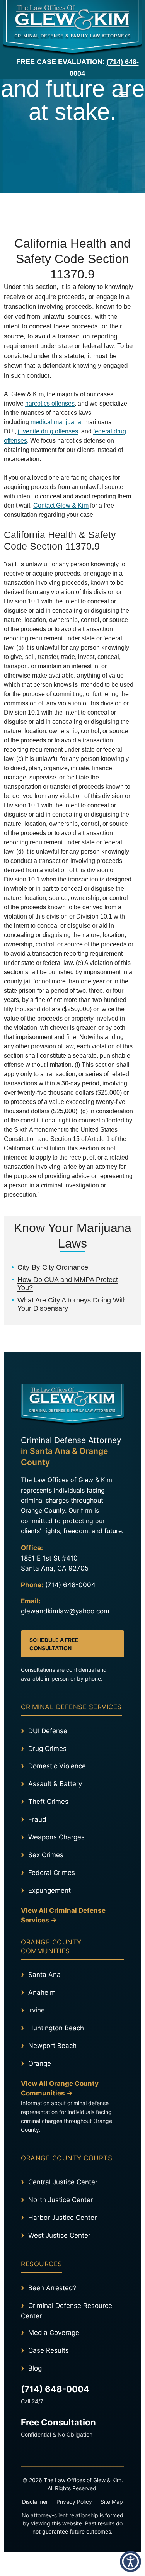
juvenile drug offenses (48, 431)
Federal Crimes (52, 1873)
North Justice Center (61, 2200)
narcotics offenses (50, 403)
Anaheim (42, 1992)
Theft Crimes (48, 1802)
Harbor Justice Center (62, 2218)
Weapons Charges (56, 1837)
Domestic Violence (57, 1766)
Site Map (112, 2502)
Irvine (37, 2010)
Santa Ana (44, 1975)
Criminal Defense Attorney (71, 1451)
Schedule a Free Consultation (54, 1644)
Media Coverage (54, 2333)
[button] (123, 94)
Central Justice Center (63, 2182)
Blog (35, 2368)
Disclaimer (35, 2502)
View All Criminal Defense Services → (63, 1915)
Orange (40, 2063)
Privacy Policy (74, 2502)
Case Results (49, 2350)
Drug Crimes (47, 1749)
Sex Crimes (46, 1855)
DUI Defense (48, 1731)
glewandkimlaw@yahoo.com (65, 1611)
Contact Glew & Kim (61, 505)
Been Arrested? (52, 2288)
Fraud (37, 1819)
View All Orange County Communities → (60, 2089)
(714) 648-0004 (70, 1585)
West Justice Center (59, 2235)
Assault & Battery (55, 1784)
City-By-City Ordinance (53, 1267)
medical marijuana (56, 422)
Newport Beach (52, 2046)
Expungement (49, 1890)
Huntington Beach (56, 2028)
